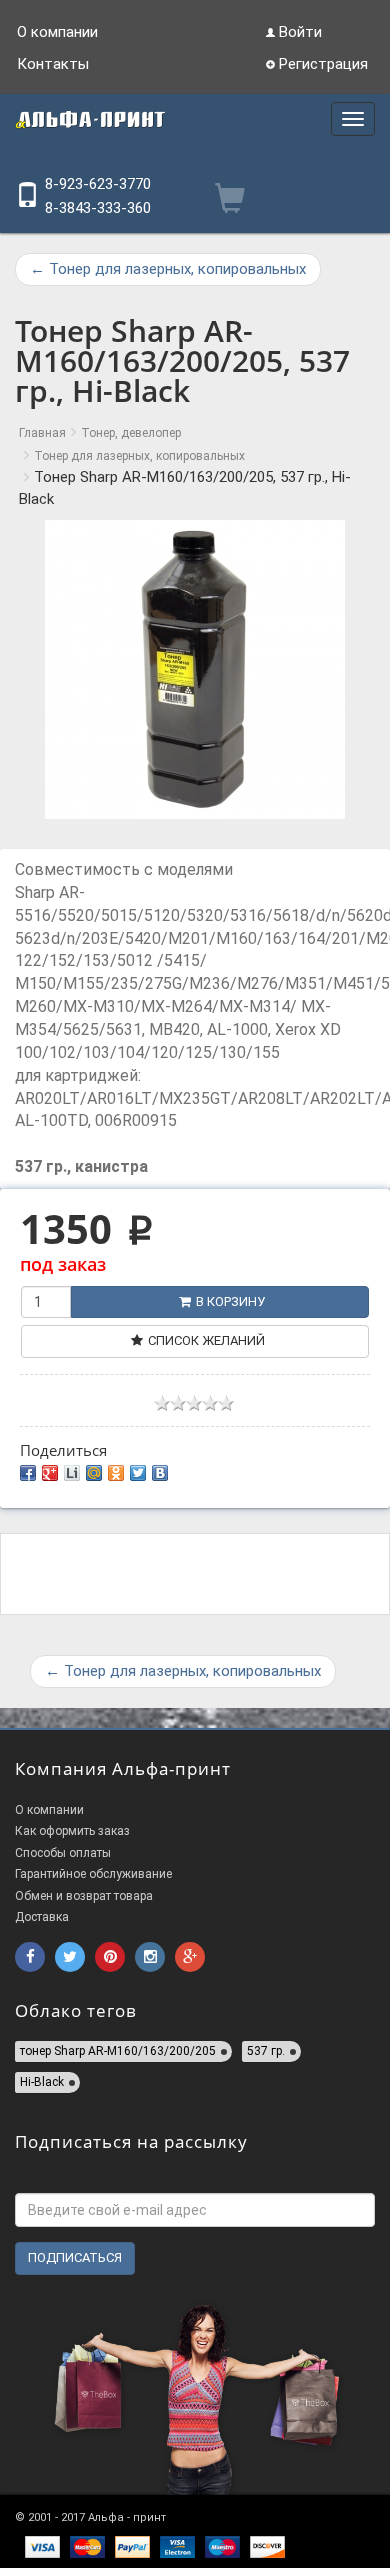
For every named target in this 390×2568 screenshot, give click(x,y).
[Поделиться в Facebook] (28, 1473)
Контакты (53, 64)
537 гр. (266, 2051)
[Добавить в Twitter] (138, 1473)
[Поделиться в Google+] (50, 1473)
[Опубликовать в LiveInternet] (72, 1473)
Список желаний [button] (206, 1340)
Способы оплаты (63, 1853)
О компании (57, 32)
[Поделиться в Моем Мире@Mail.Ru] (94, 1473)
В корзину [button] (230, 1301)
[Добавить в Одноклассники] (116, 1473)
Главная (42, 433)
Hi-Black (42, 2082)
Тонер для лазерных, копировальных (168, 269)
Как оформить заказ (72, 1831)
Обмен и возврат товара (84, 1896)
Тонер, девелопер (131, 433)
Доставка (42, 1917)
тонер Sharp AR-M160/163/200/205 (118, 2051)
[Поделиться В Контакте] (160, 1473)
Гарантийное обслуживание (93, 1874)
